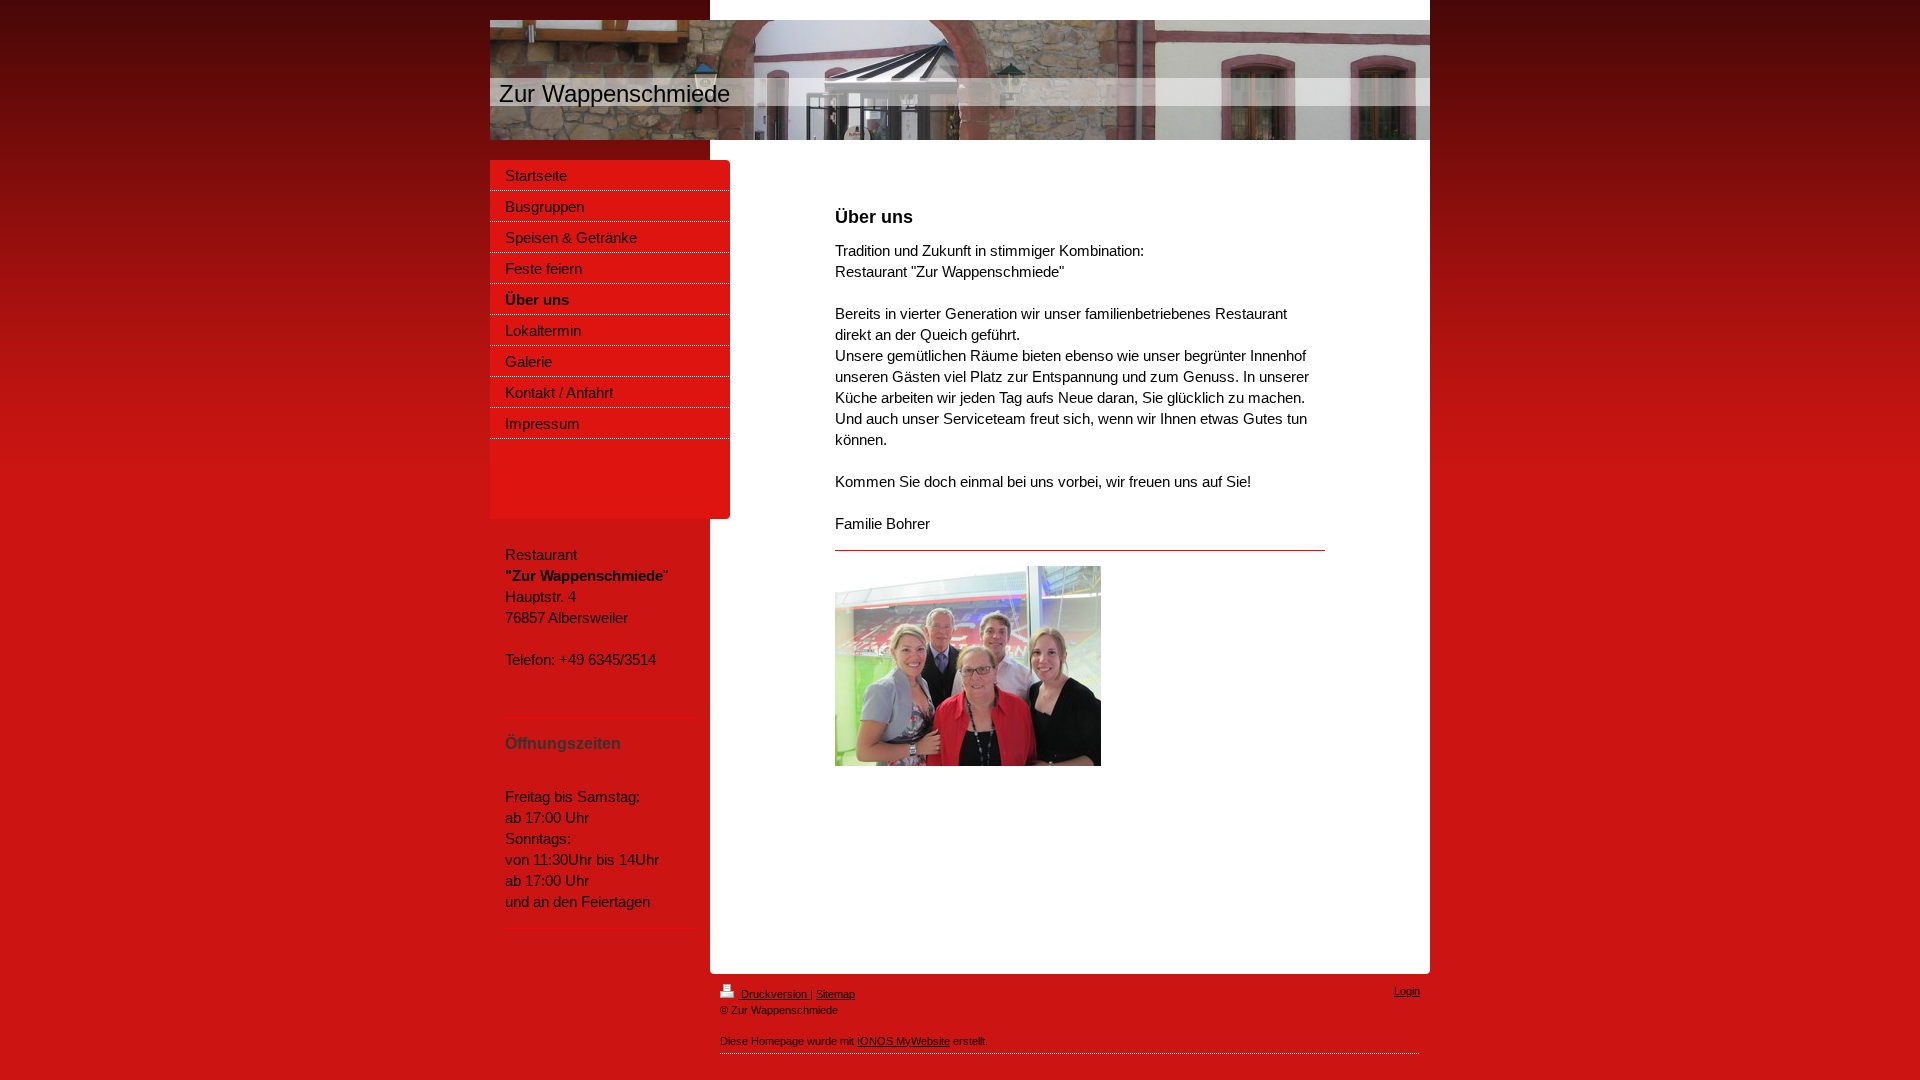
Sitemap (835, 994)
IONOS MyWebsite (903, 1041)
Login (1407, 991)
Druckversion (774, 994)
